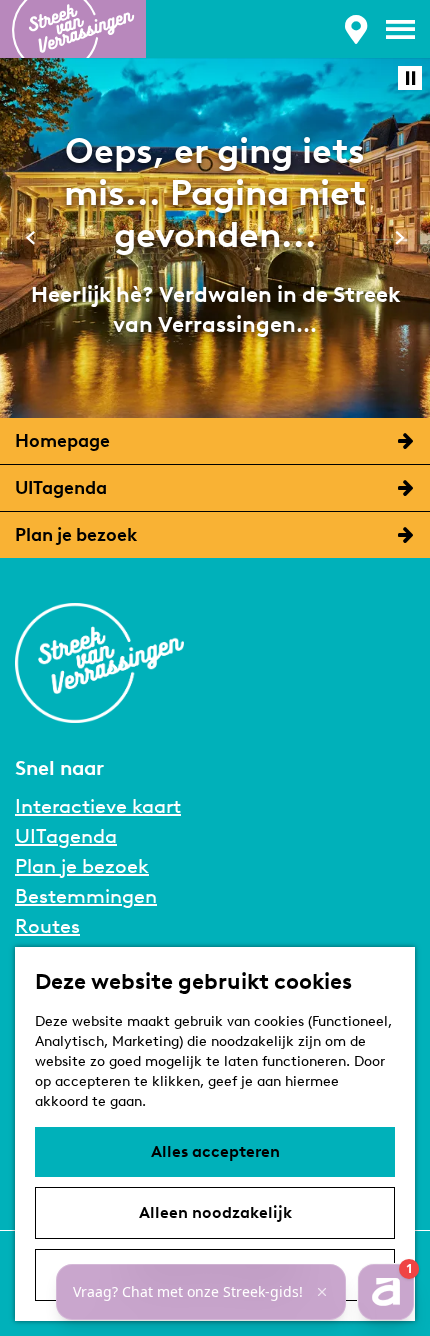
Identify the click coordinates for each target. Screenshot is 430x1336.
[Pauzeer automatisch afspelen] (410, 78)
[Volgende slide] (399, 237)
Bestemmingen (86, 896)
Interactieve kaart (98, 806)
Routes (47, 926)
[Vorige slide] (30, 237)
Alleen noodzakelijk (215, 1212)
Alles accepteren (215, 1151)
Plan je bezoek (82, 866)
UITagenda (66, 836)
